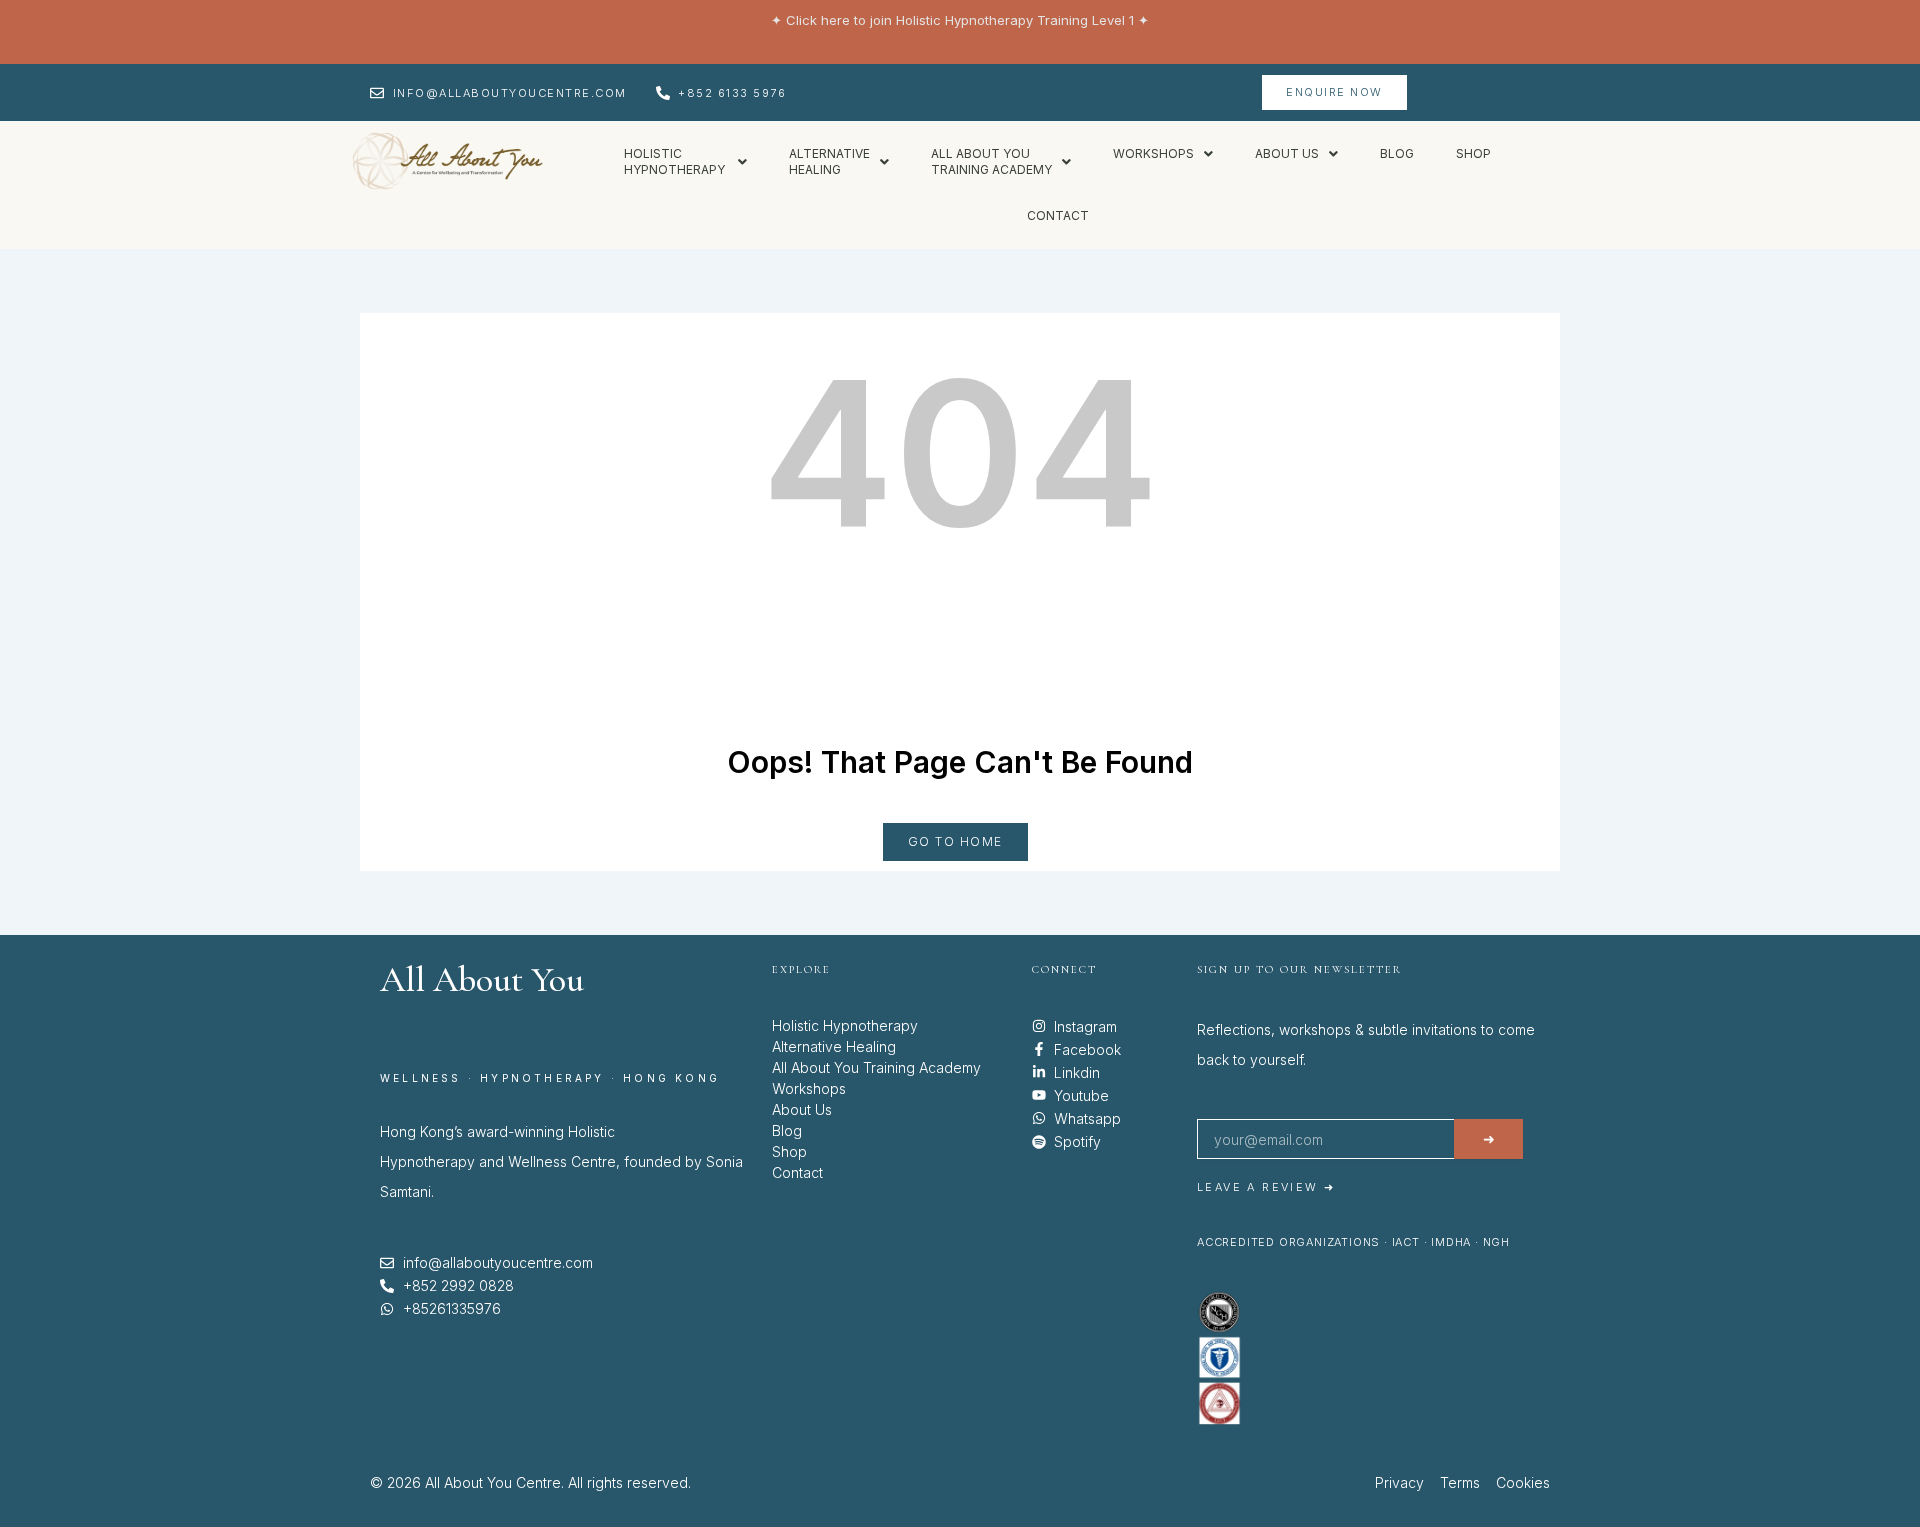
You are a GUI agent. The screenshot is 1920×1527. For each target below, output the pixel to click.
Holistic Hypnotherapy (845, 1025)
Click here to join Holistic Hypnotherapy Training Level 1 (960, 20)
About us (1287, 153)
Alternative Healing (834, 1046)
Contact (1058, 215)
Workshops (1153, 153)
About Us (802, 1109)
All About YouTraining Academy (991, 161)
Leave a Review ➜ (1266, 1187)
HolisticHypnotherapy (676, 161)
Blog (1397, 153)
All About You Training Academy (876, 1067)
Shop (1473, 153)
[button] (685, 162)
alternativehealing (829, 161)
